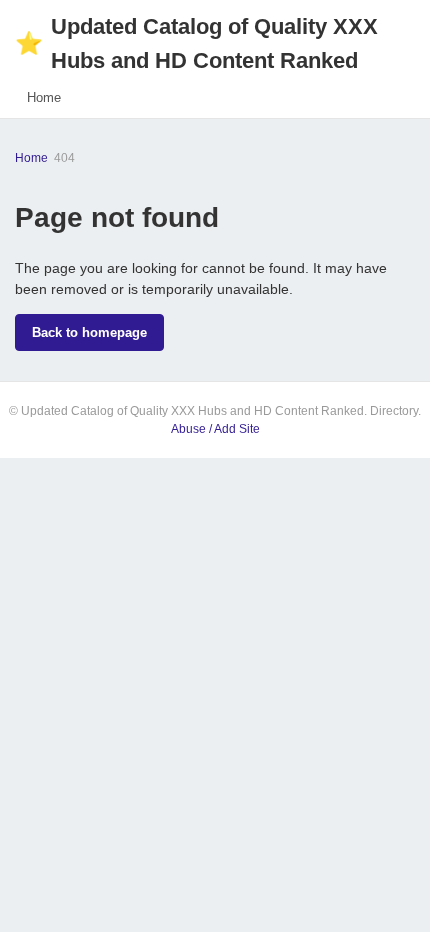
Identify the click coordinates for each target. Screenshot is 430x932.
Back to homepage (89, 332)
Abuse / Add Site (215, 429)
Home (44, 97)
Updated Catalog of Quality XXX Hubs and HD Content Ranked (196, 43)
